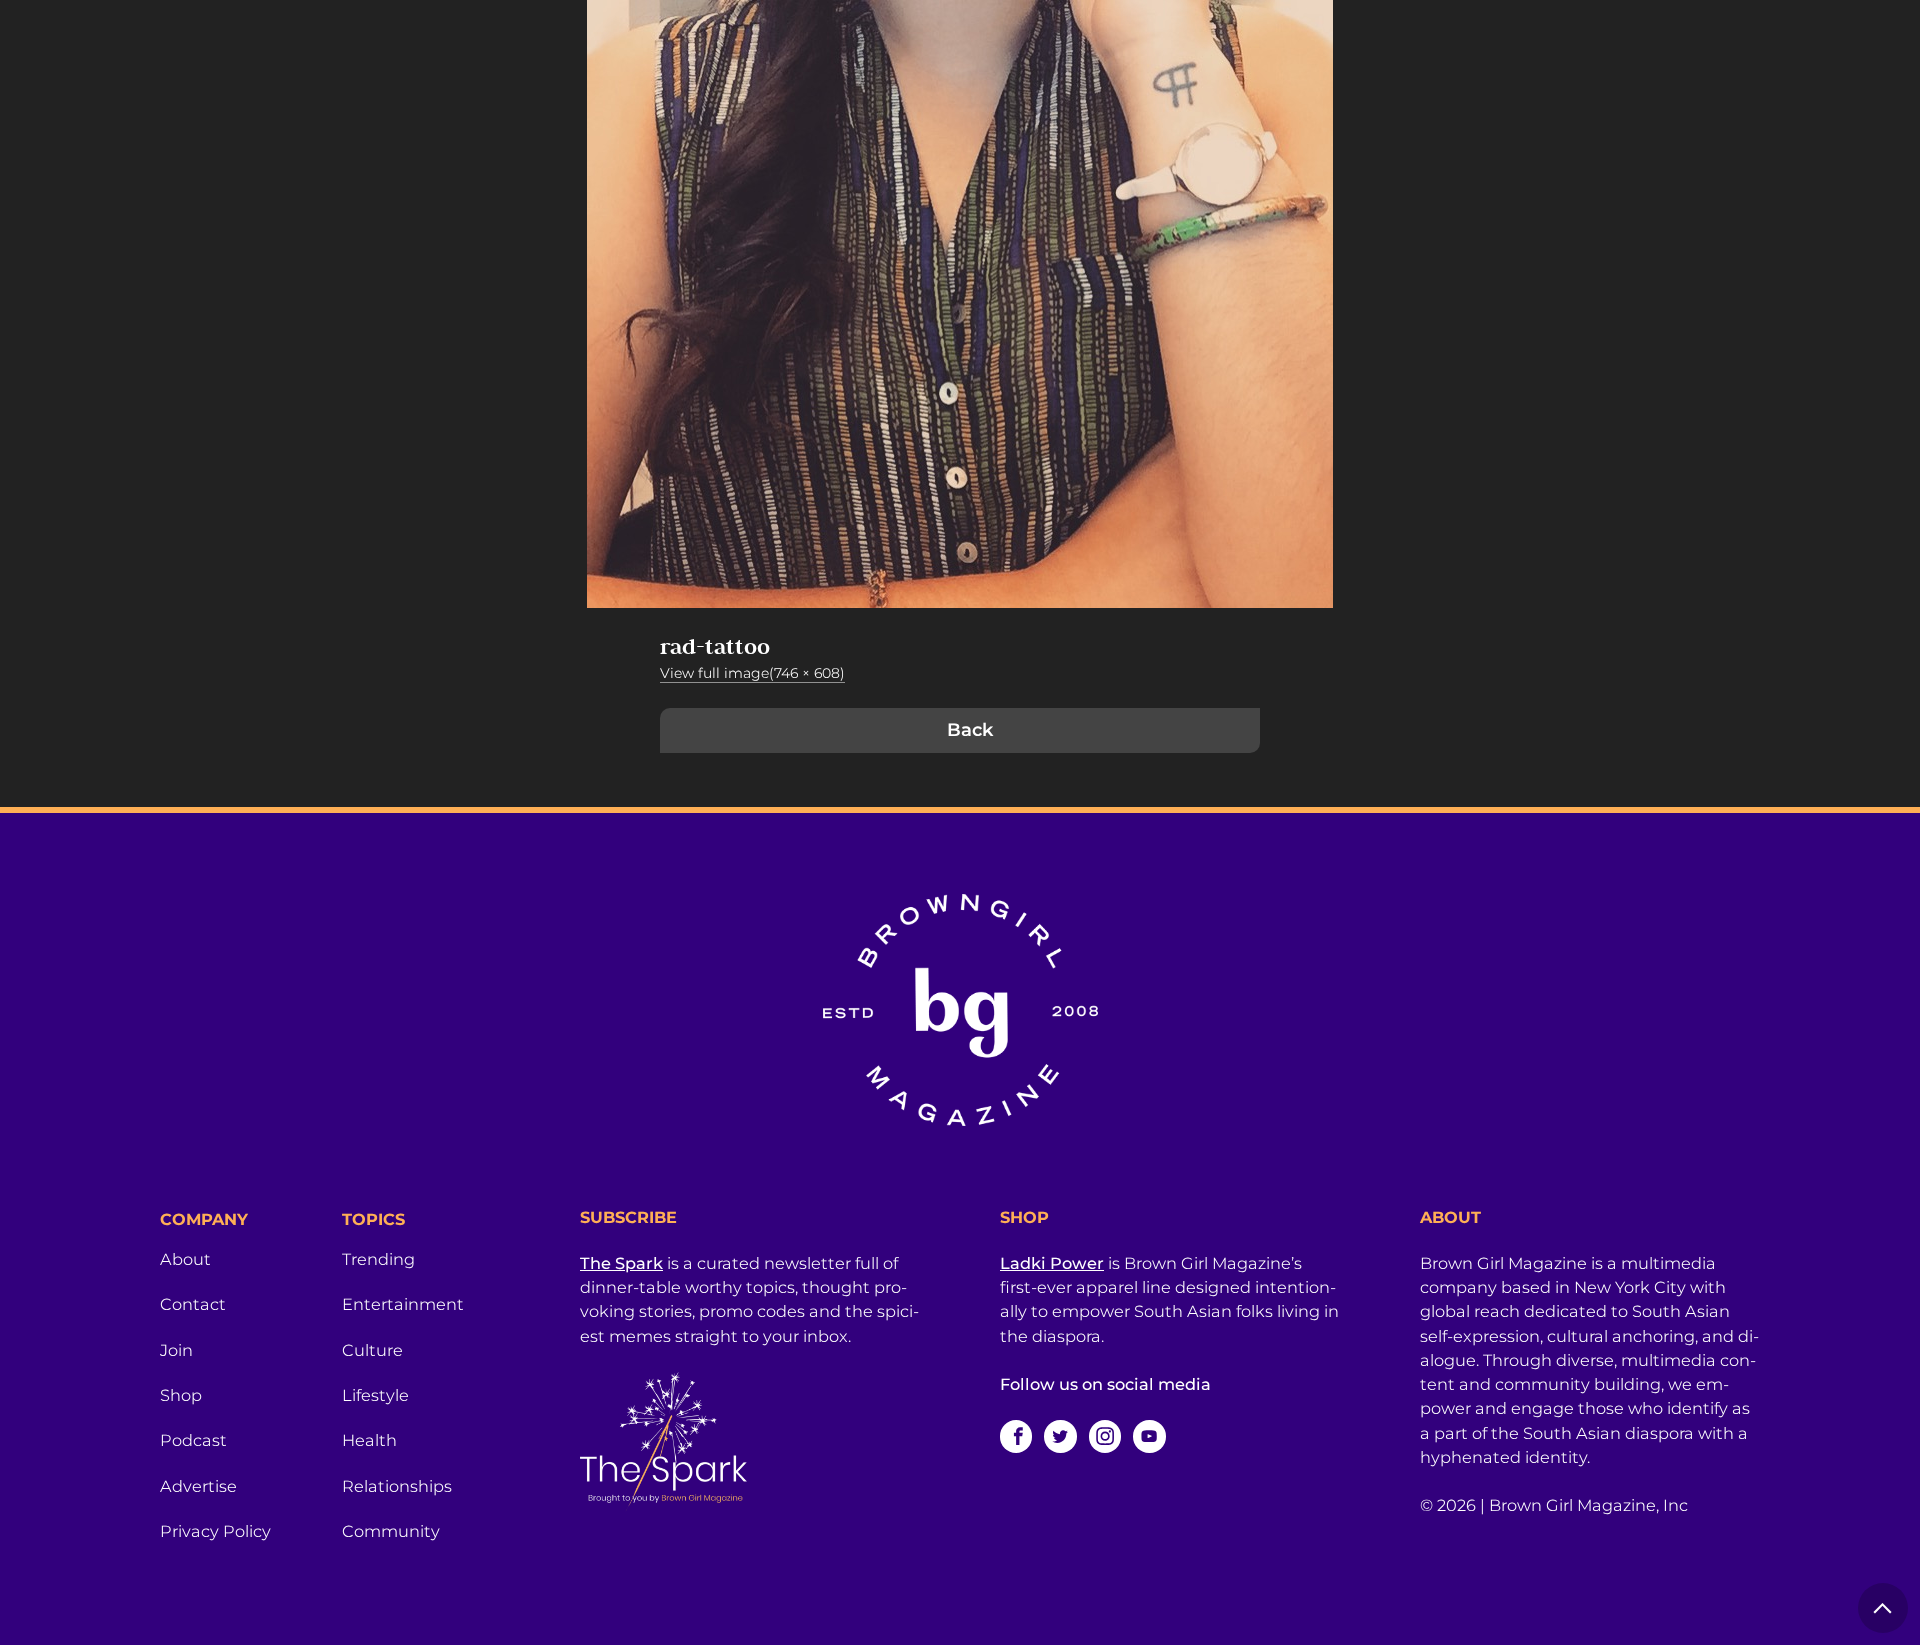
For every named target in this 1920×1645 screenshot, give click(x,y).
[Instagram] (1105, 1436)
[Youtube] (1149, 1436)
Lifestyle (375, 1395)
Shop (181, 1395)
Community (391, 1531)
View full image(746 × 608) (752, 673)
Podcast (193, 1440)
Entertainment (403, 1304)
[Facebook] (1016, 1436)
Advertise (198, 1486)
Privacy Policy (215, 1531)
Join (176, 1350)
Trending (378, 1259)
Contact (193, 1304)
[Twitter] (1060, 1436)
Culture (372, 1350)
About (185, 1259)
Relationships (397, 1486)
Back (970, 730)
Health (369, 1440)
